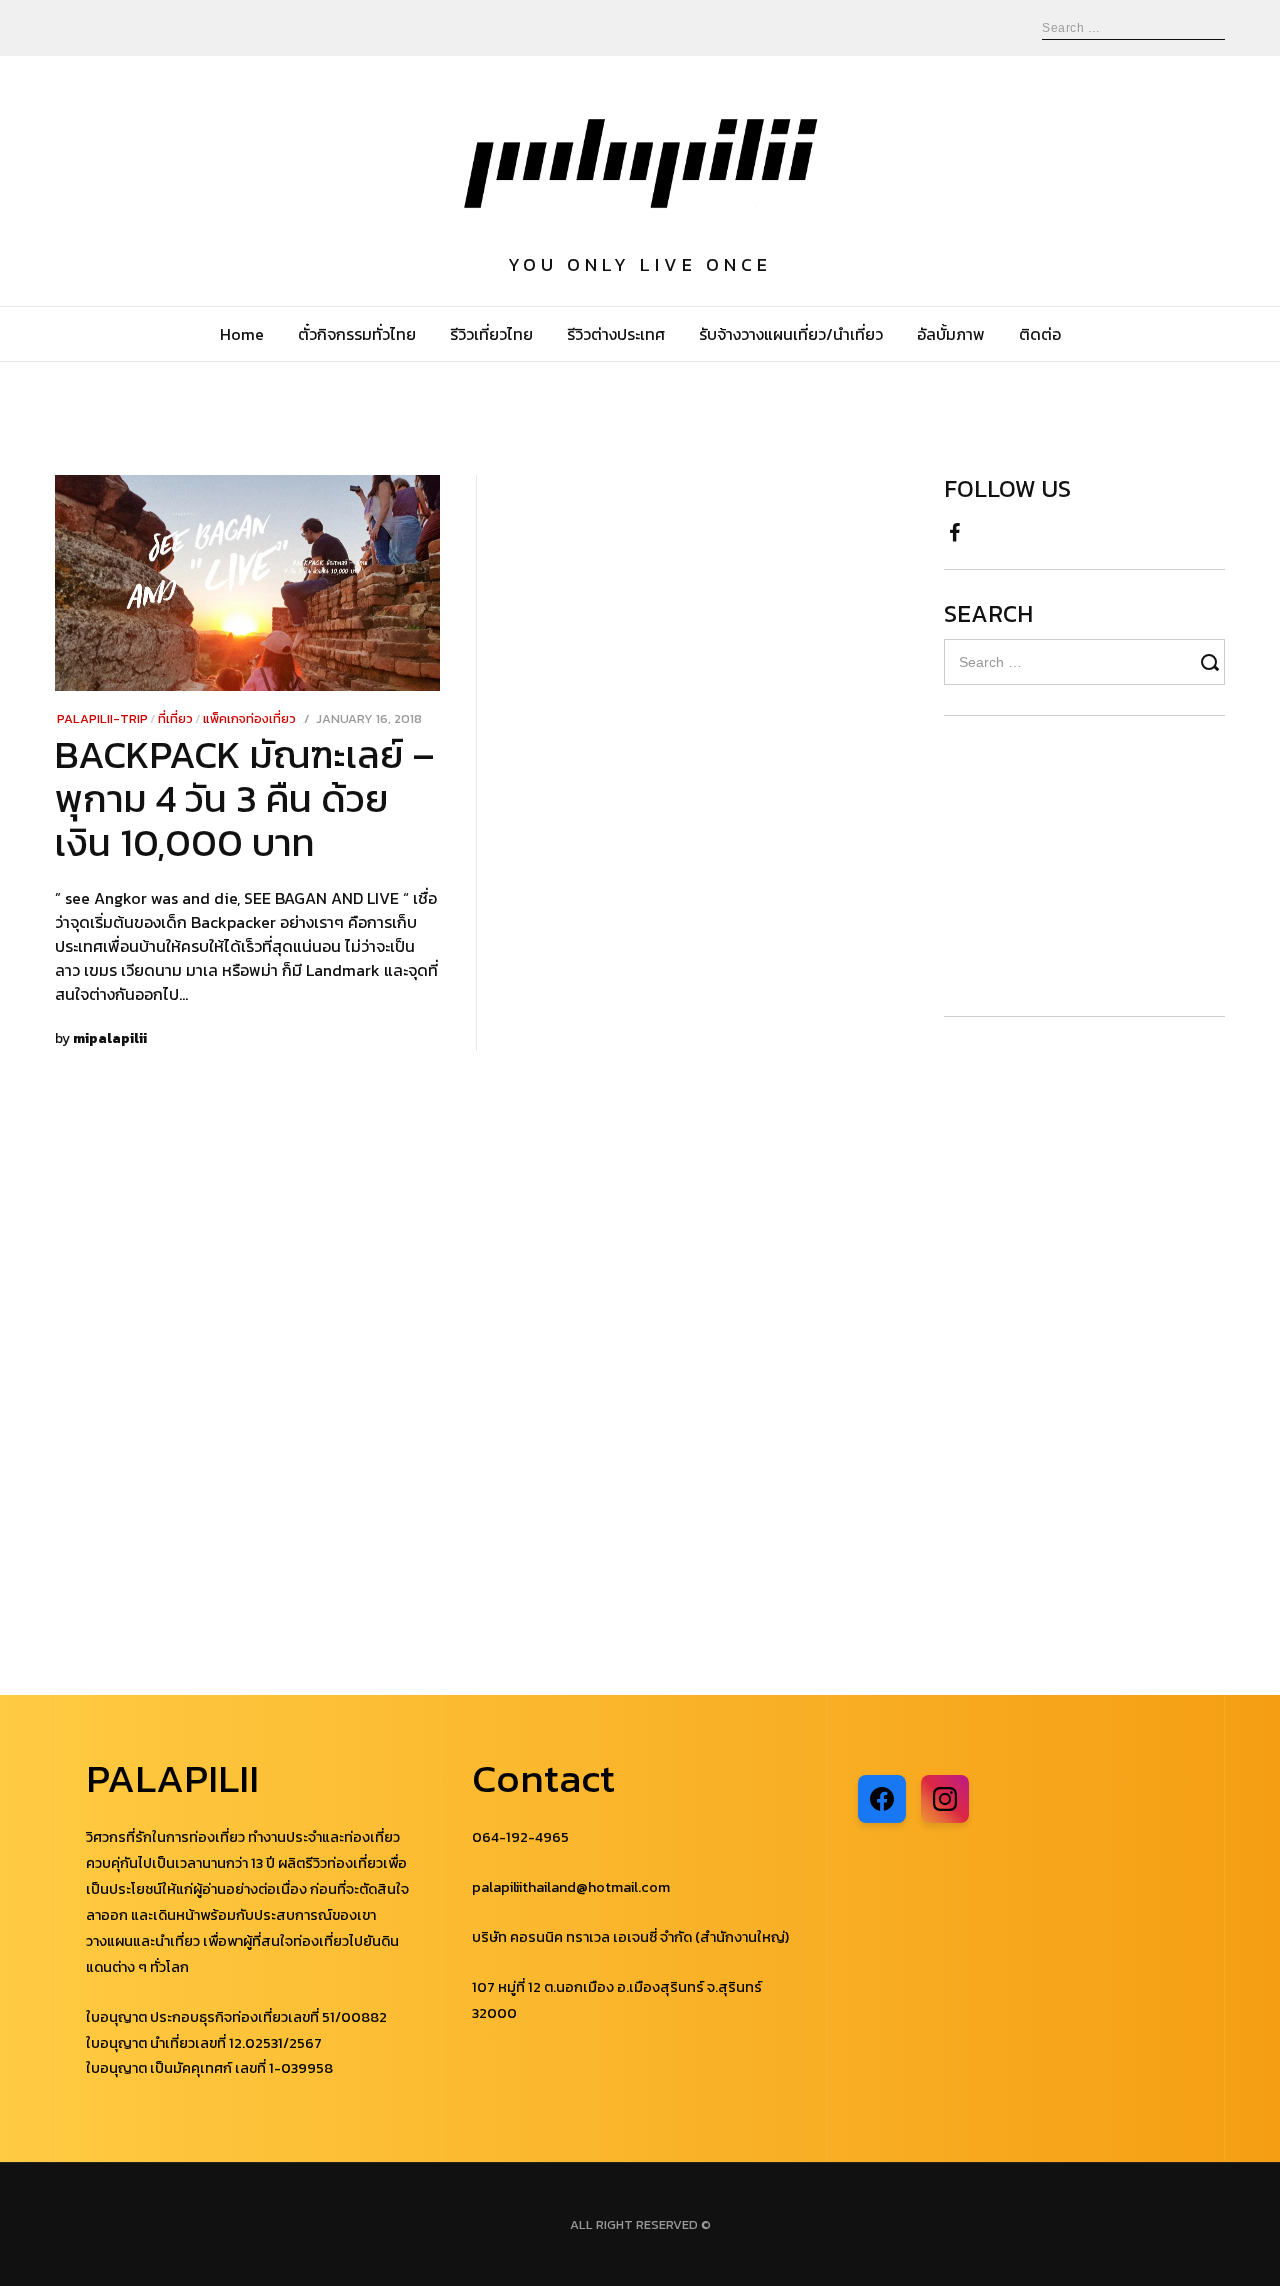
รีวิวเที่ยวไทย (491, 334)
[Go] (1213, 662)
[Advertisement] (1064, 866)
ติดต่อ (1040, 334)
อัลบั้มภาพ (951, 334)
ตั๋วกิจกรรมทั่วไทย (357, 334)
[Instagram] (945, 1799)
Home (242, 334)
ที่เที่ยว (175, 718)
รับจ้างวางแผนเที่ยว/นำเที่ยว (791, 334)
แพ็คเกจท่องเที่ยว (249, 718)
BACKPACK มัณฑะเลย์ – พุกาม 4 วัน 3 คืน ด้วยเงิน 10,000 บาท (245, 798)
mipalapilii (110, 1038)
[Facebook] (882, 1799)
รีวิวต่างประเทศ (616, 334)
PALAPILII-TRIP (102, 718)
